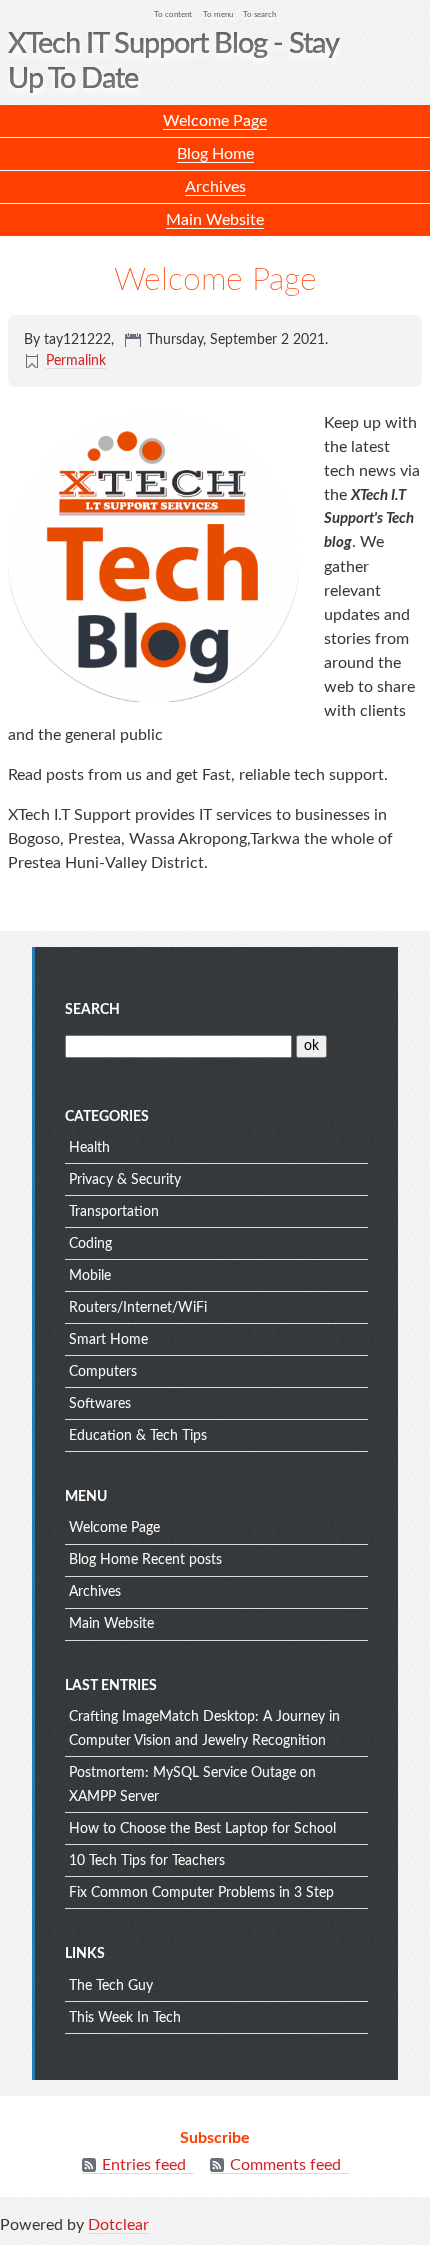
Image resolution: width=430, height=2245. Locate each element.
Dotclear (118, 2225)
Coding (90, 1244)
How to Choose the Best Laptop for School (202, 1829)
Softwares (100, 1404)
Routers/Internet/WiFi (138, 1308)
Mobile (90, 1276)
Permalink (76, 361)
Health (89, 1148)
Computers (103, 1372)
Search (92, 1010)
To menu (218, 14)
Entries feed (144, 2165)
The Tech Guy (111, 1986)
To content (173, 14)
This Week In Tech (125, 2018)
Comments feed (285, 2165)
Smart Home (108, 1340)
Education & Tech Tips (138, 1436)
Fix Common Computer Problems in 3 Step (201, 1893)
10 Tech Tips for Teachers (147, 1861)
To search (259, 14)
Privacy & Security (125, 1180)
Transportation (114, 1212)
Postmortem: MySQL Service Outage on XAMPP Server (192, 1785)
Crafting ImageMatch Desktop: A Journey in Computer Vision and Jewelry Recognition (204, 1729)
